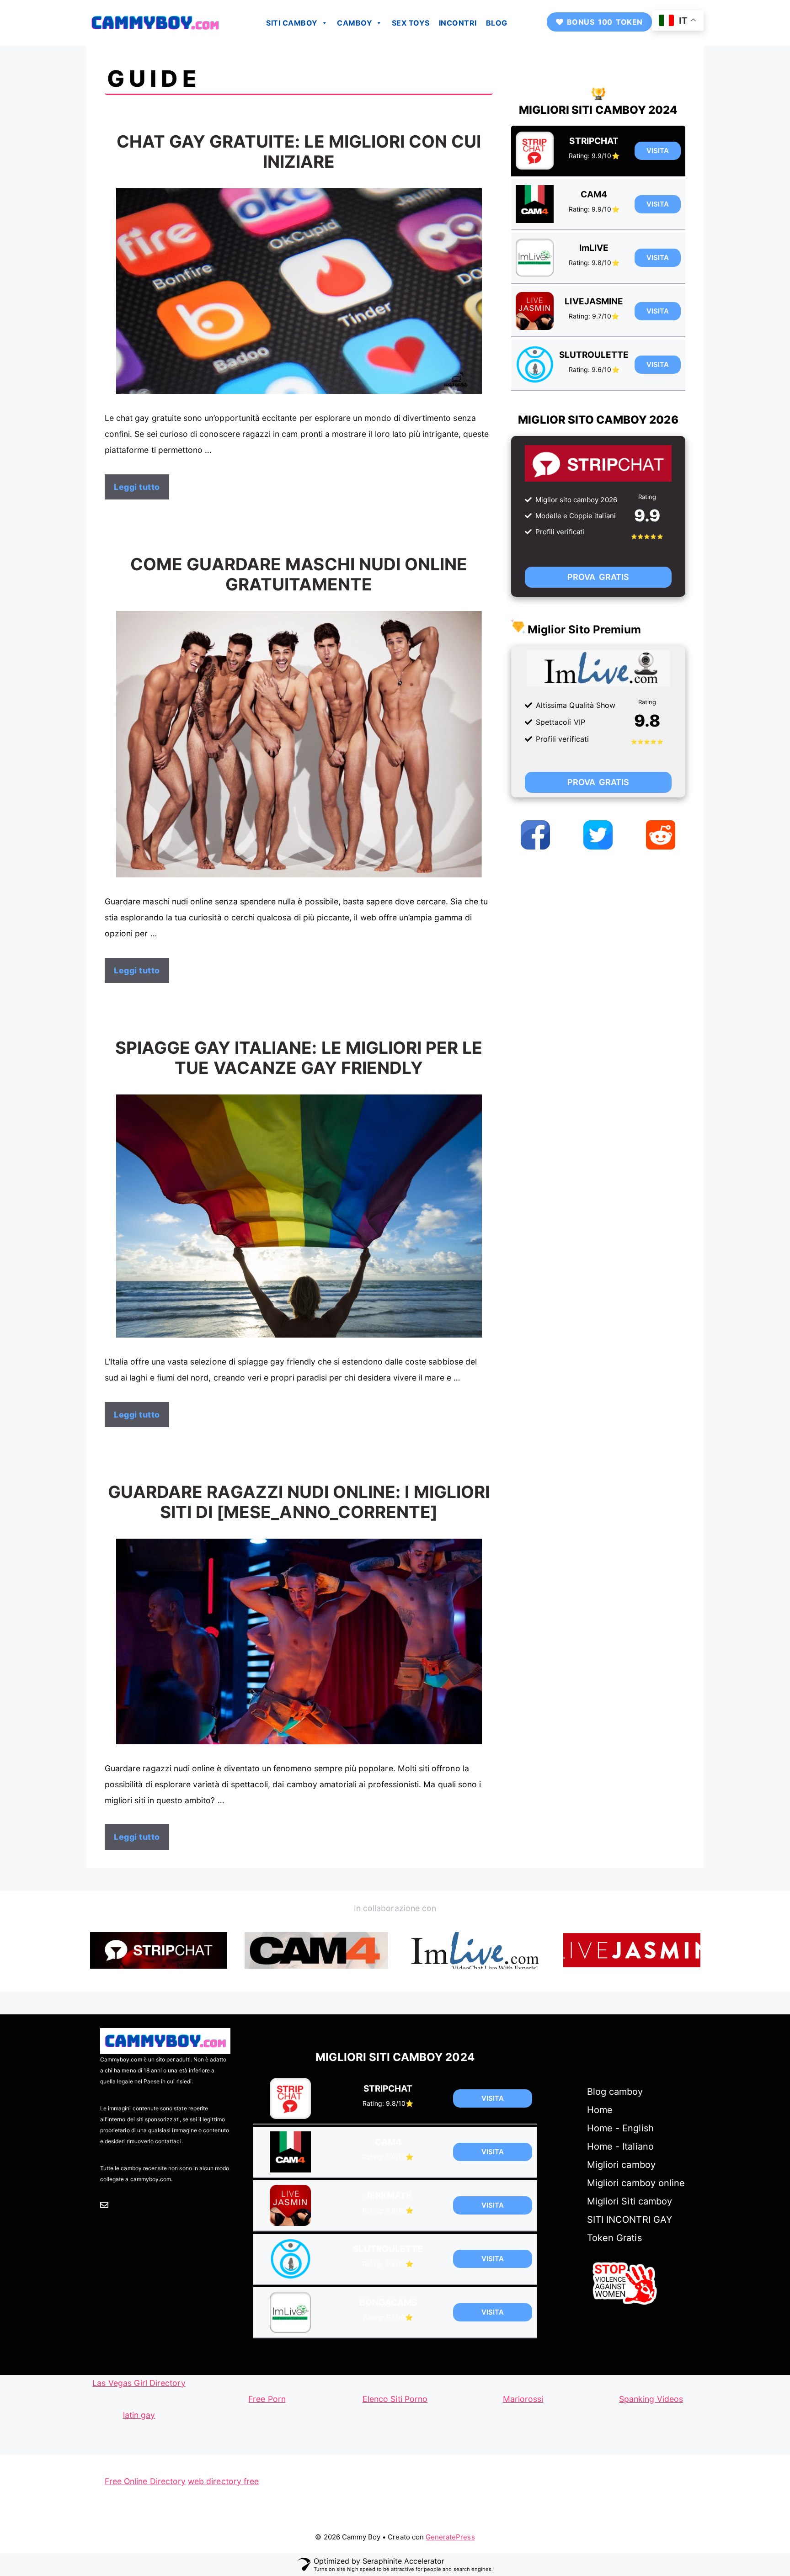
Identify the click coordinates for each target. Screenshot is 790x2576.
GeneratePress (450, 2537)
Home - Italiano (620, 2146)
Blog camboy (615, 2092)
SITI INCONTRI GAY (630, 2220)
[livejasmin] (632, 1950)
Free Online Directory (145, 2481)
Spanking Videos (651, 2399)
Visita (658, 151)
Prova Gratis (598, 577)
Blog (497, 23)
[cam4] (316, 1950)
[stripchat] (159, 1950)
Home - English (620, 2128)
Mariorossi (523, 2399)
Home (600, 2110)
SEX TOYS (411, 23)
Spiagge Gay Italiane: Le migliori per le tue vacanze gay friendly (299, 1058)
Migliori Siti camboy (630, 2201)
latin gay (139, 2415)
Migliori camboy (621, 2165)
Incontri (458, 23)
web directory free (223, 2481)
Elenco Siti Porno (395, 2399)
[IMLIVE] (474, 1950)
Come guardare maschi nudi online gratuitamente (299, 574)
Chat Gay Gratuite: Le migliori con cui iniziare (299, 151)
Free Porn (267, 2399)
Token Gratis (614, 2238)
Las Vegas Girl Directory (139, 2383)
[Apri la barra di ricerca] (523, 23)
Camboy (355, 23)
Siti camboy (292, 23)
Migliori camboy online (636, 2183)
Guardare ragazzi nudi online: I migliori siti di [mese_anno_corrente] (299, 1502)
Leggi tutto (137, 487)
